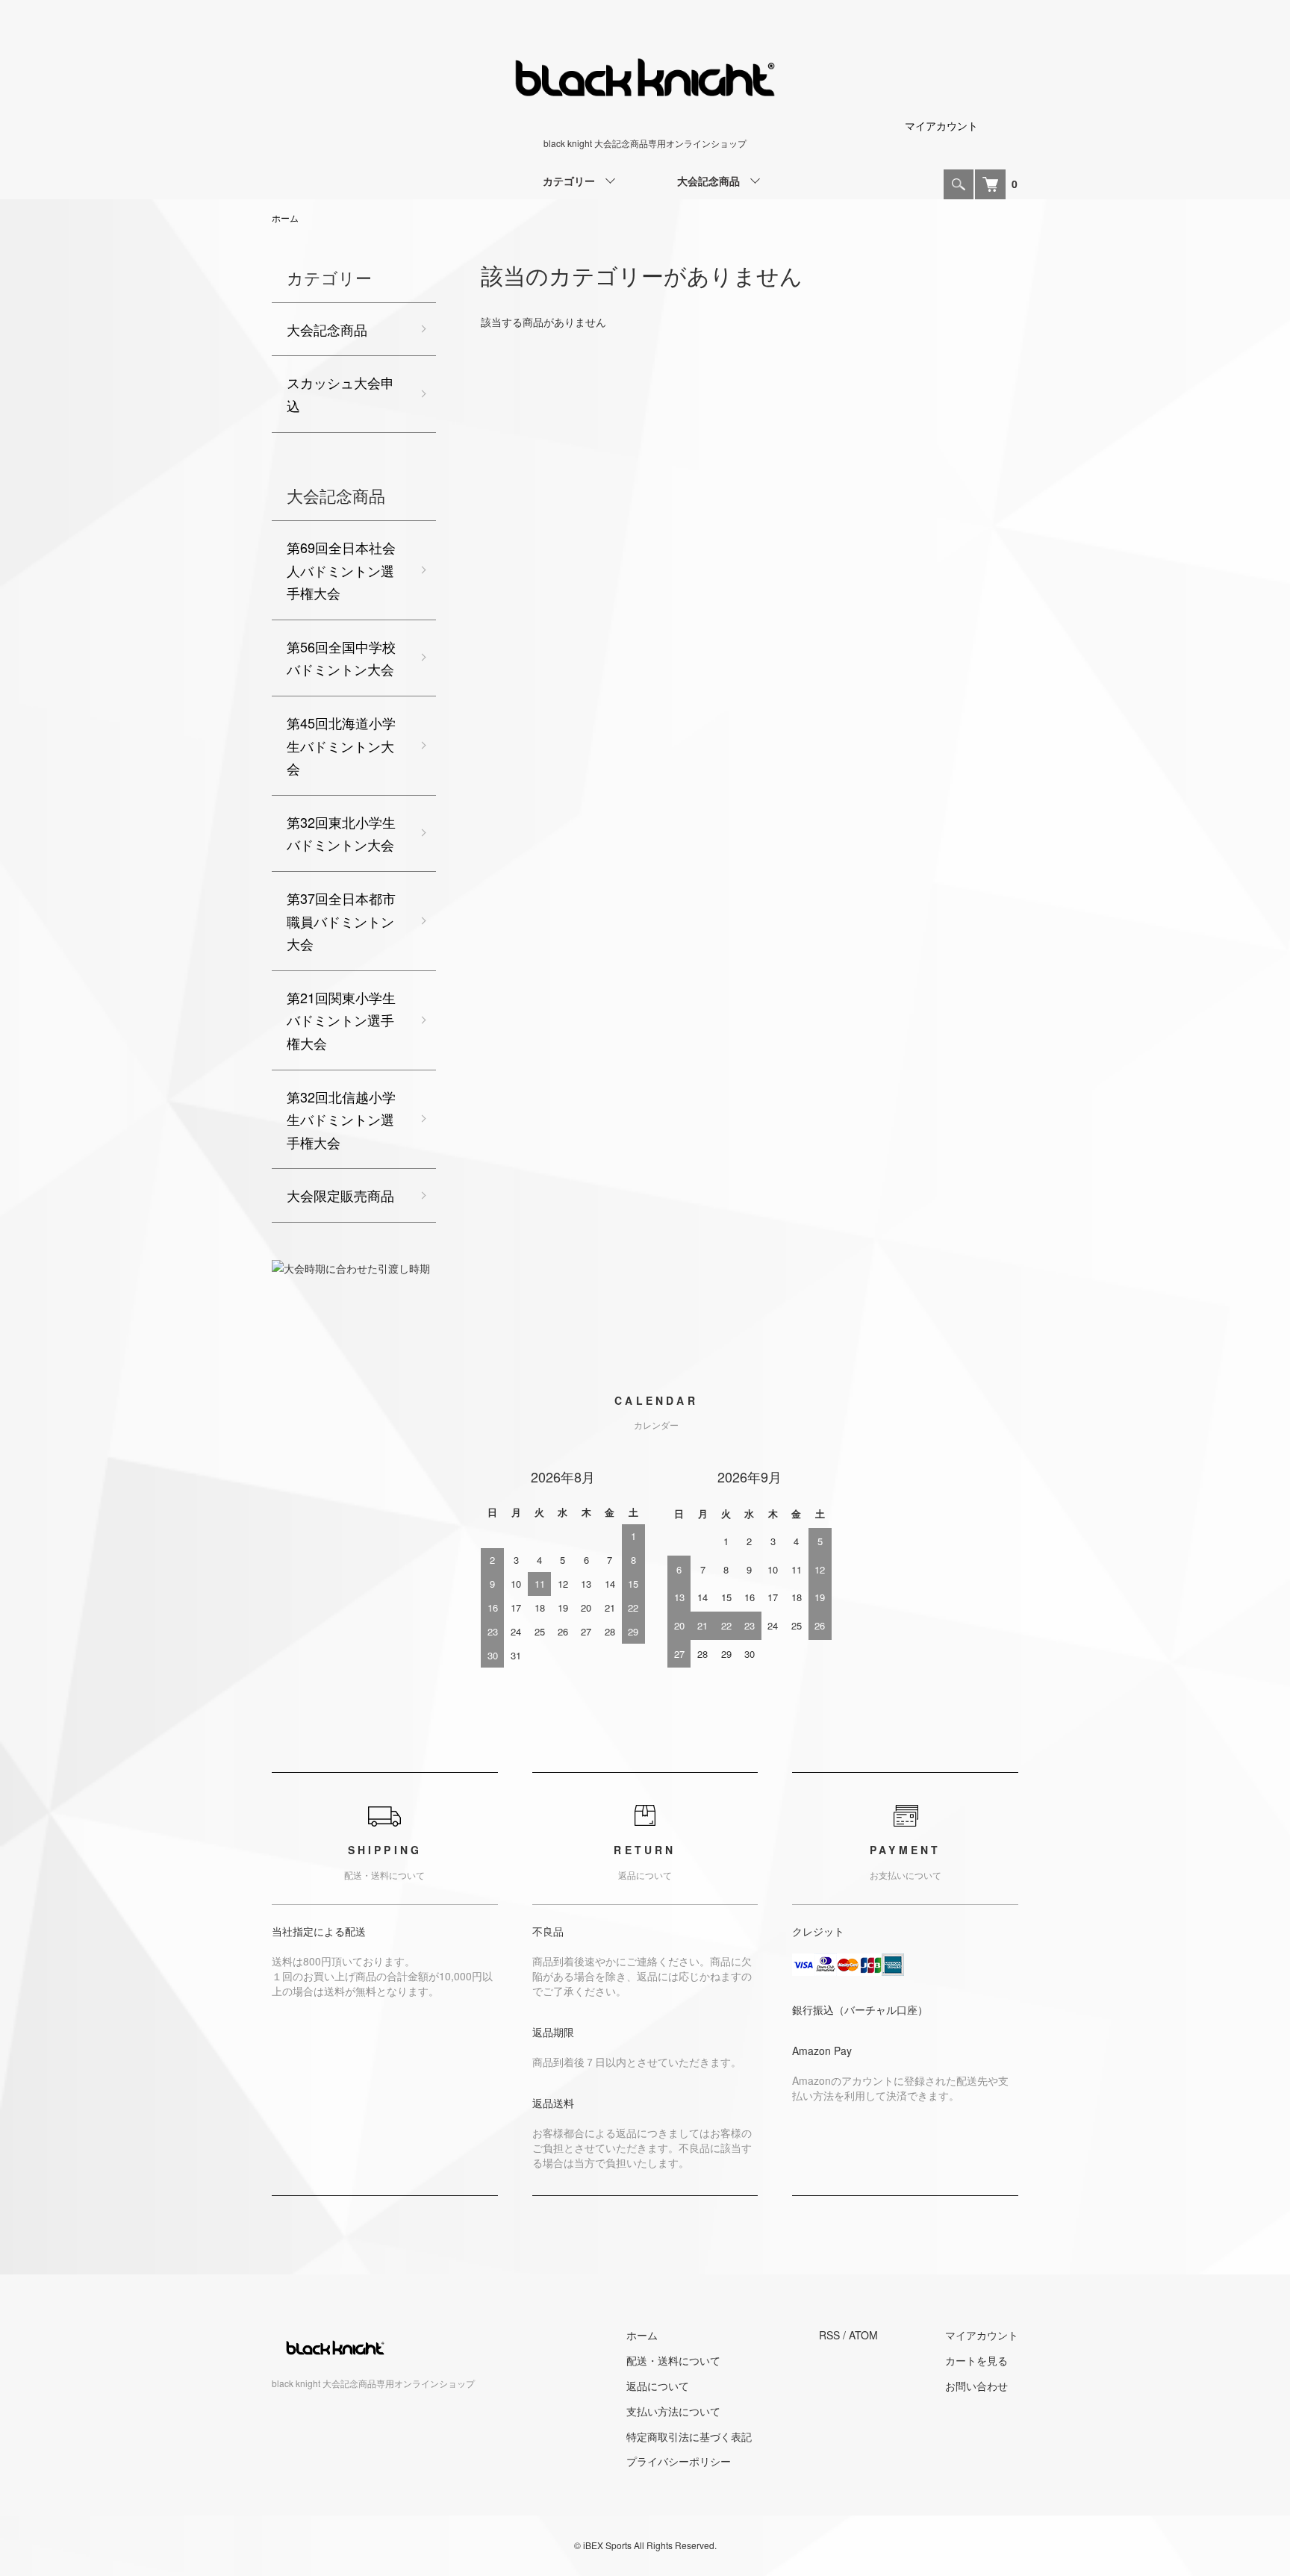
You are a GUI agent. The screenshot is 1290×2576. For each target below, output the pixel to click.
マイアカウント (941, 125)
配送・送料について (673, 2360)
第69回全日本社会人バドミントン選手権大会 (341, 570)
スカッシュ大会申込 (340, 394)
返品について (658, 2386)
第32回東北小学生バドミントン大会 (341, 833)
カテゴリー (569, 181)
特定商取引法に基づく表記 (689, 2436)
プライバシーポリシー (679, 2461)
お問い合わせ (976, 2386)
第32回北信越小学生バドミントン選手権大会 (341, 1119)
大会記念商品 (708, 181)
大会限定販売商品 (340, 1195)
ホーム (285, 218)
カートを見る (976, 2360)
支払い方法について (673, 2411)
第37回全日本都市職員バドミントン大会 (341, 921)
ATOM (863, 2335)
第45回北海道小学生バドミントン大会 (341, 745)
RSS (829, 2335)
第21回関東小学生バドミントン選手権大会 (341, 1020)
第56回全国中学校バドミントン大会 (341, 658)
